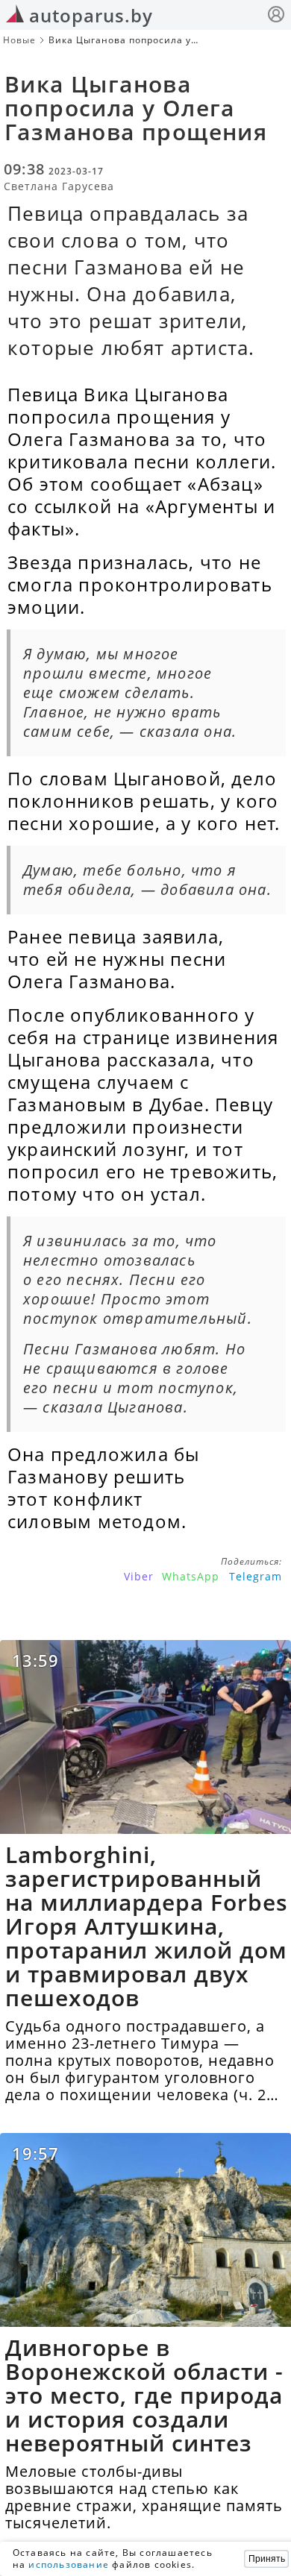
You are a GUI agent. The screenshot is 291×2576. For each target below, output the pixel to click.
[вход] (276, 16)
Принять (267, 2559)
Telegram (256, 1576)
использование (69, 2564)
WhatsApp (191, 1576)
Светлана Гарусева (59, 186)
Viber (139, 1576)
